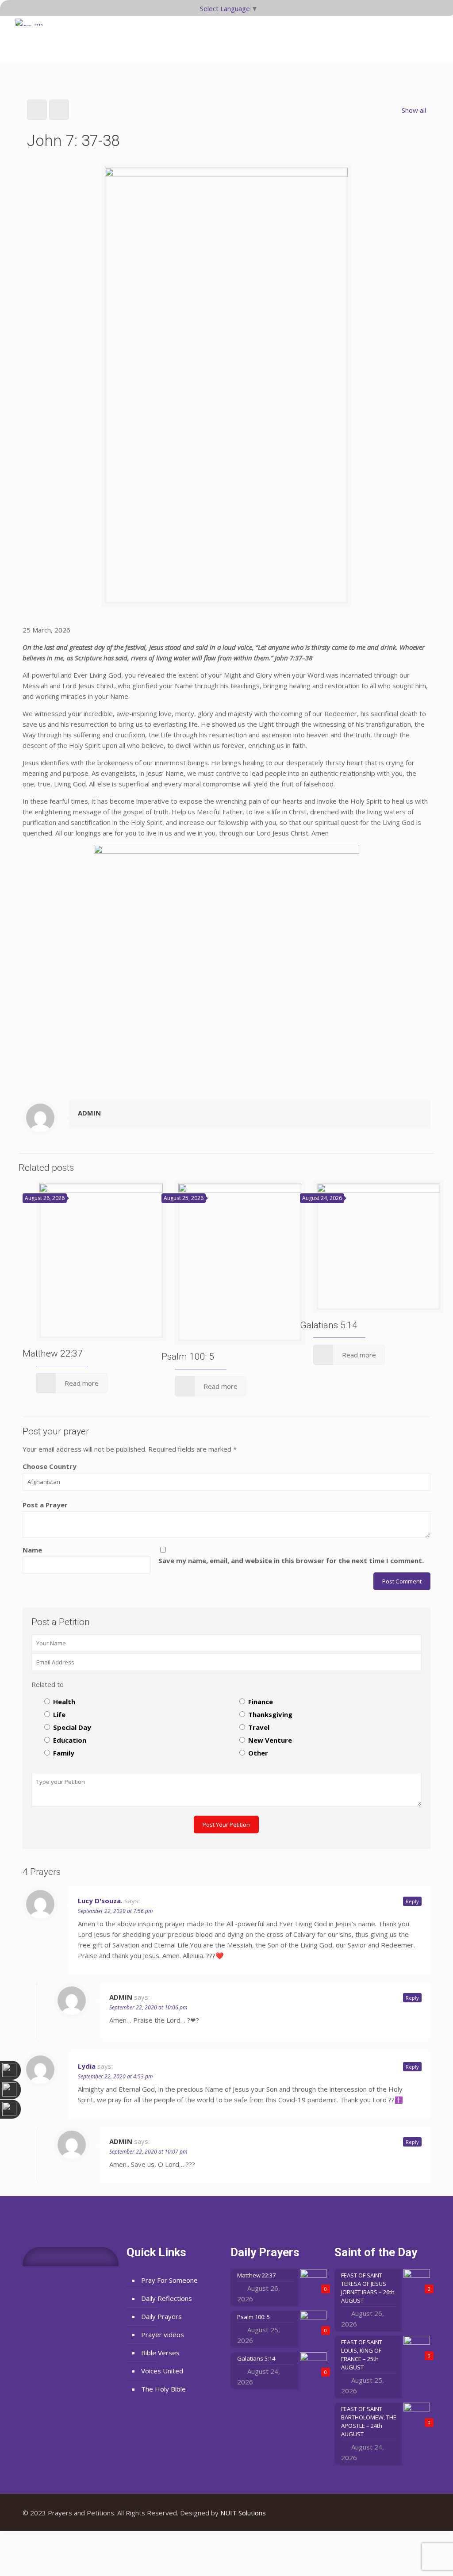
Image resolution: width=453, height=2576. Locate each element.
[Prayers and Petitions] (32, 35)
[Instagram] (417, 2513)
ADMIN (89, 1113)
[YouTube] (405, 2513)
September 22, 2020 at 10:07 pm (148, 2152)
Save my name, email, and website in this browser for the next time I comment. (291, 1560)
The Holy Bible (163, 2389)
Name (32, 1550)
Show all (414, 110)
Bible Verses (160, 2353)
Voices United (162, 2371)
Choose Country (50, 1466)
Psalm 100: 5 (188, 1357)
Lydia (87, 2066)
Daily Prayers (161, 2316)
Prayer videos (163, 2334)
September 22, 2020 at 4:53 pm (115, 2076)
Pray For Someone (169, 2280)
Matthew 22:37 (53, 1353)
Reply (412, 1901)
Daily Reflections (167, 2298)
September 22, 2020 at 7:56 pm (115, 1911)
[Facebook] (393, 2513)
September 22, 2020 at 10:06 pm (148, 2007)
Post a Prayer (45, 1505)
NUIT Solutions (243, 2513)
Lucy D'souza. (100, 1901)
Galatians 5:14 (329, 1325)
